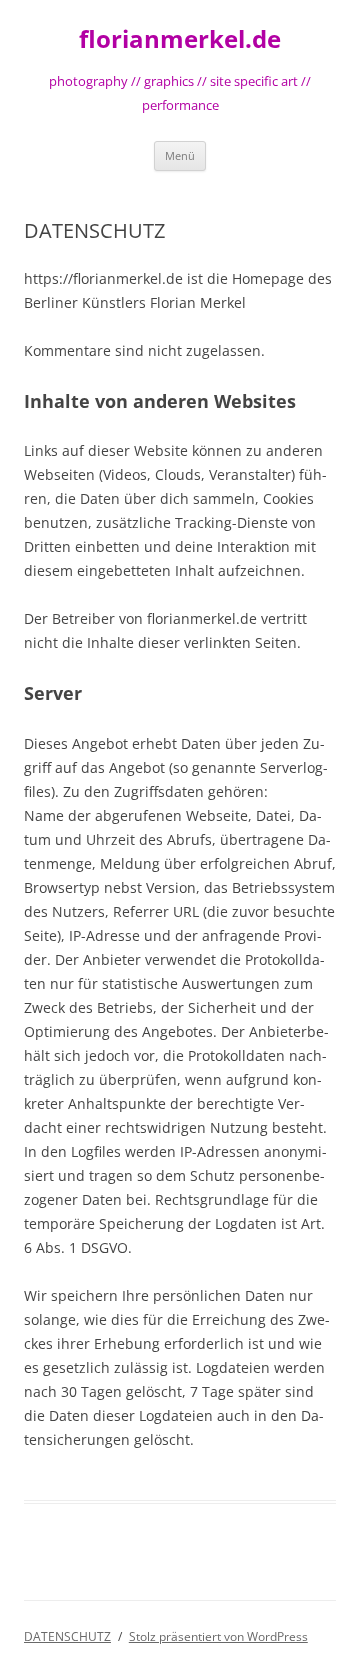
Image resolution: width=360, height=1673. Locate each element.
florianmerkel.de (180, 39)
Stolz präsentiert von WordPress (218, 1636)
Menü (180, 155)
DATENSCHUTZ (67, 1636)
